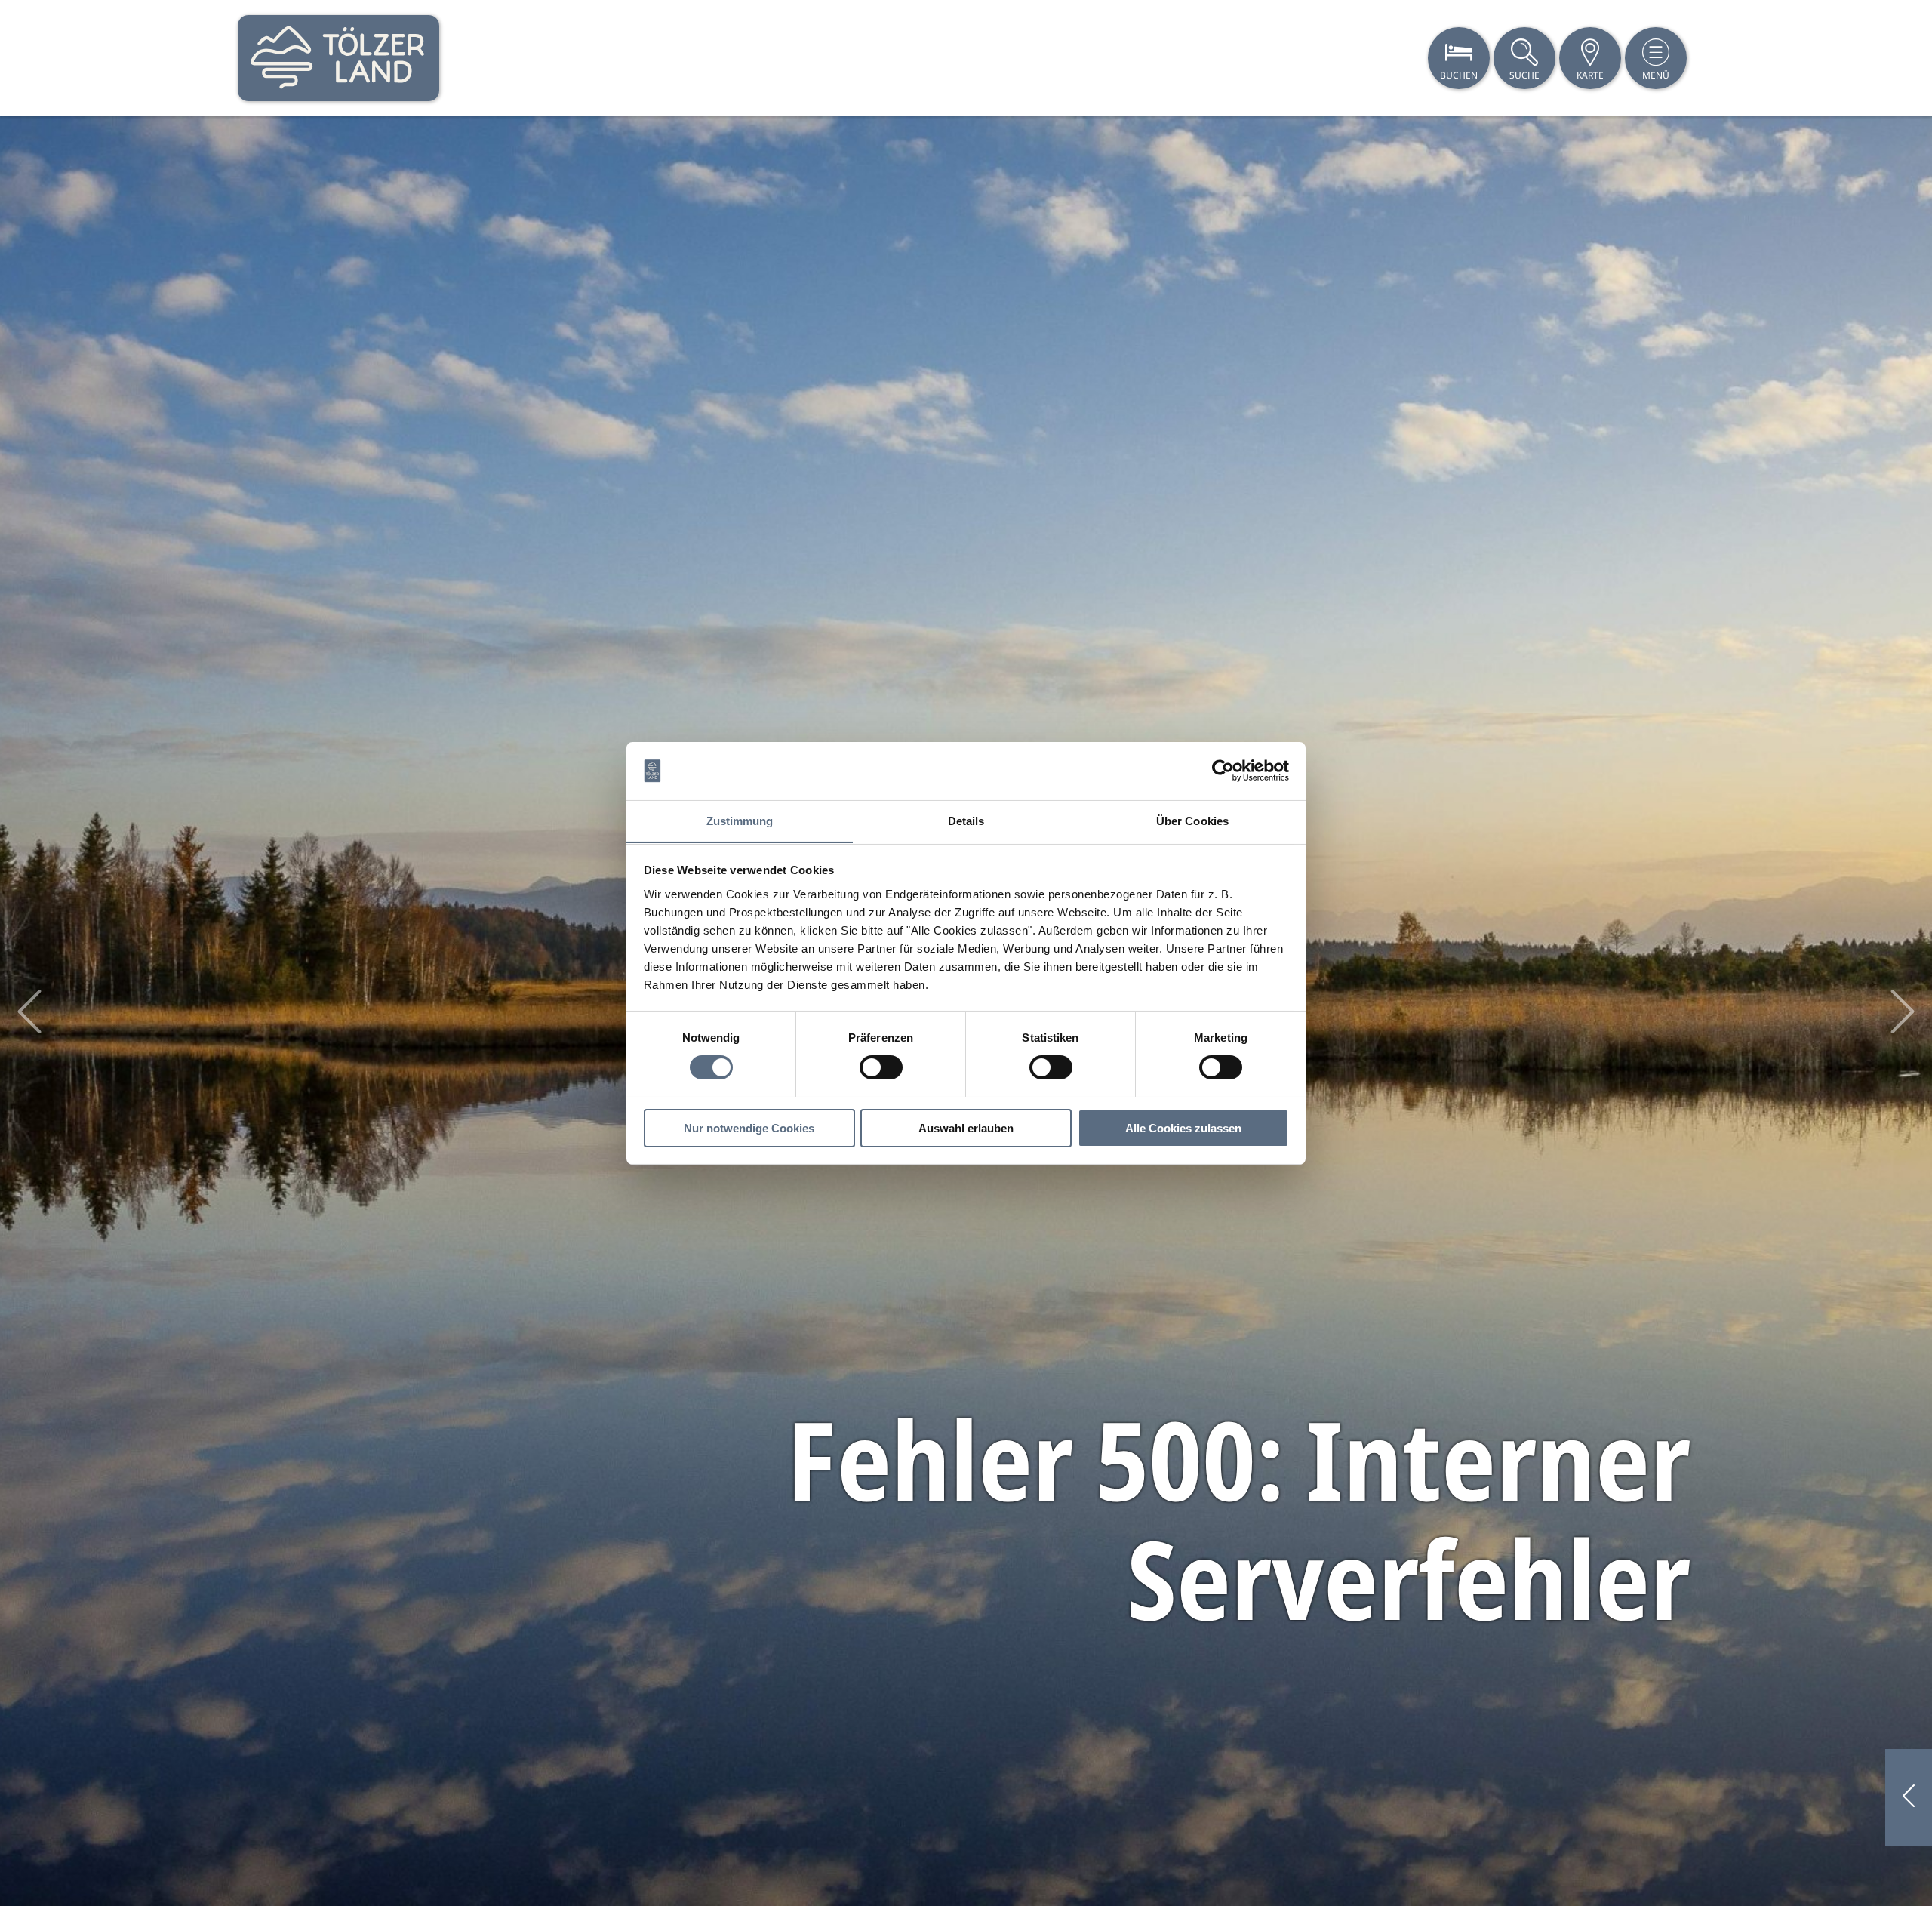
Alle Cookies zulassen (1183, 1127)
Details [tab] (966, 820)
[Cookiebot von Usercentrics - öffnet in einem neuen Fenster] (1223, 771)
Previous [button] (29, 1012)
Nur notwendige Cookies (749, 1127)
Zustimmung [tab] (740, 820)
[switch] (881, 1067)
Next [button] (1903, 1012)
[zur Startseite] (338, 58)
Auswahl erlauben (966, 1127)
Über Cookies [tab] (1192, 820)
